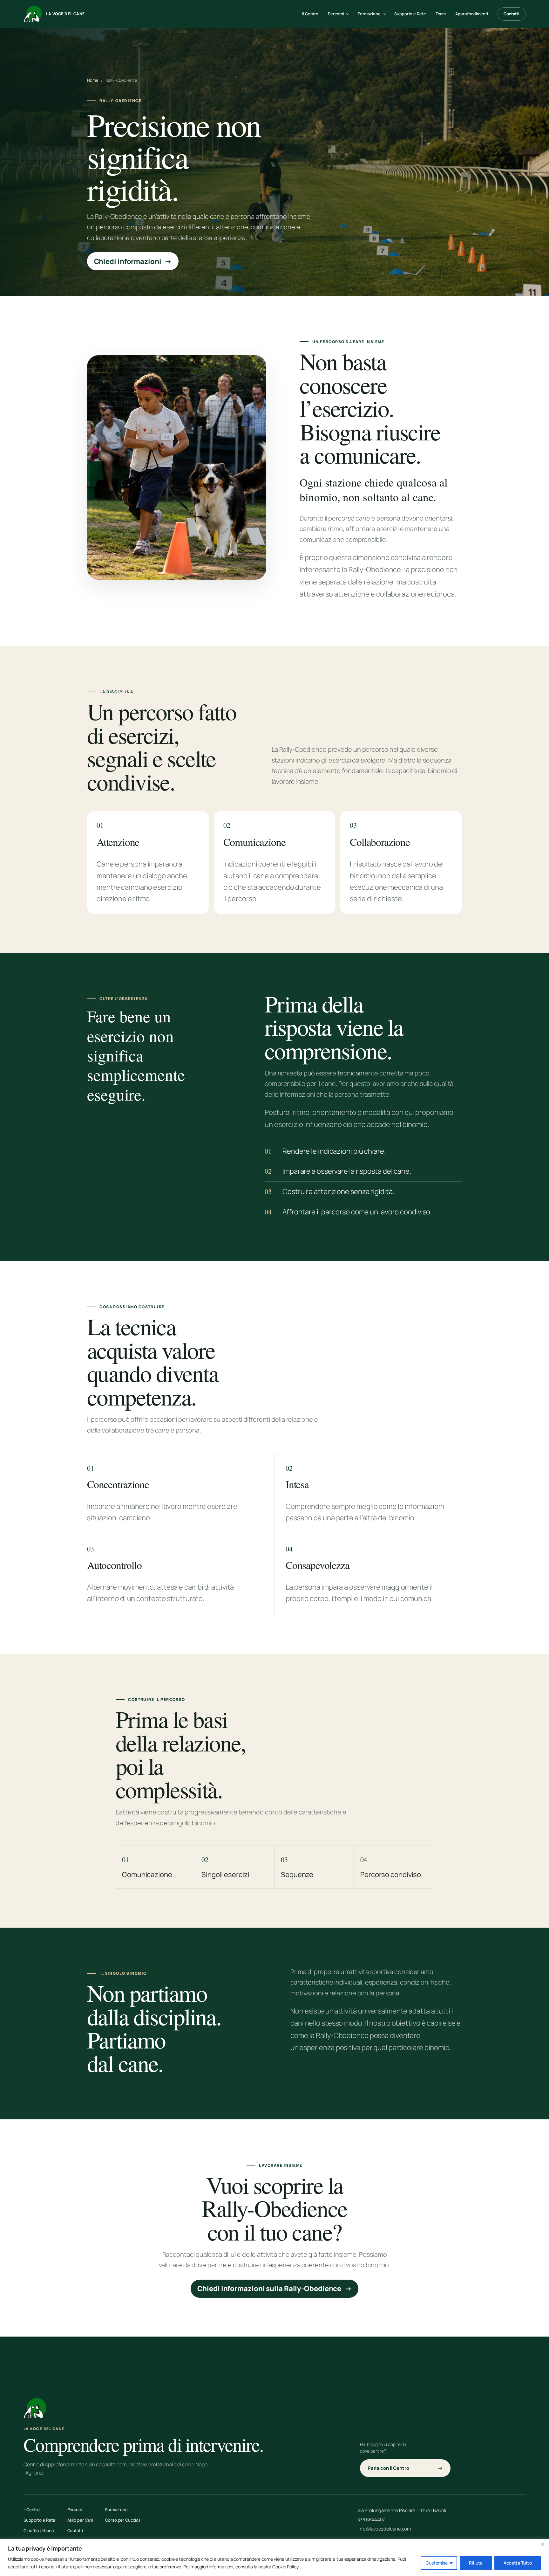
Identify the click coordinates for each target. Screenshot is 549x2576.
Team (441, 14)
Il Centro (310, 14)
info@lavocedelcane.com (384, 2529)
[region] (274, 2557)
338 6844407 (371, 2519)
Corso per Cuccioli (123, 2520)
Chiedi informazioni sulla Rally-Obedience (274, 2289)
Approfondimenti (472, 14)
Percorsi (75, 2510)
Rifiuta (476, 2563)
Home (93, 80)
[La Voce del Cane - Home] (35, 2408)
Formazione (116, 2510)
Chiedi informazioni (133, 261)
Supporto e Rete (410, 14)
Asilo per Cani (80, 2520)
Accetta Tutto (518, 2563)
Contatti (512, 14)
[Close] (542, 2544)
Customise (437, 2563)
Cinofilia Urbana (38, 2531)
